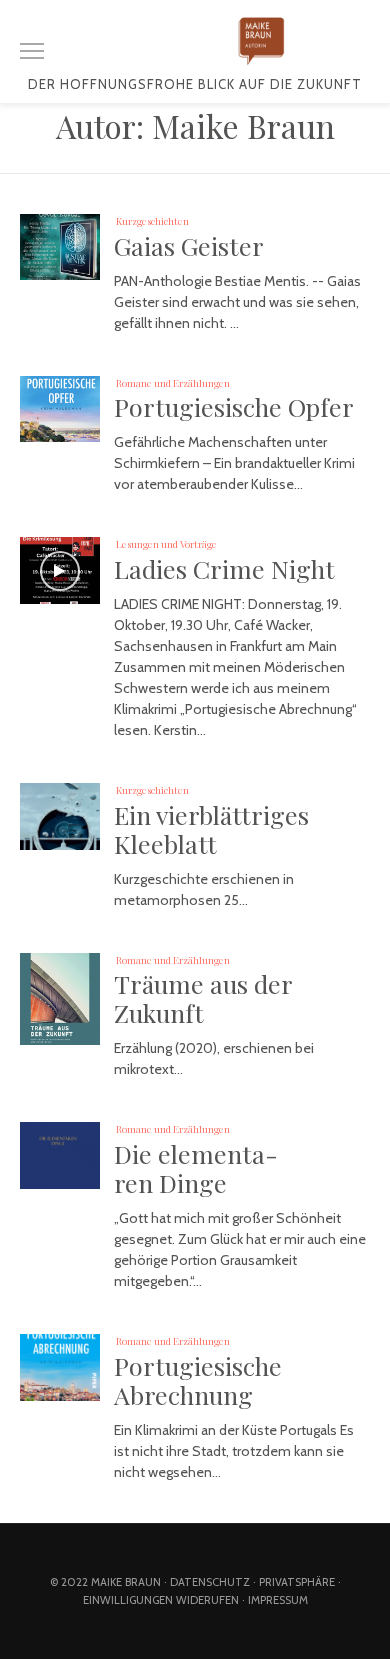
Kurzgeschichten (152, 221)
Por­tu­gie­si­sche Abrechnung (198, 1380)
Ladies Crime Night (224, 568)
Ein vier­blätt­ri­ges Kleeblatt (211, 829)
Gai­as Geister (189, 245)
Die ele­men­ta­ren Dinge (196, 1168)
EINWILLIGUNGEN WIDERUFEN (161, 1600)
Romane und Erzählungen (173, 383)
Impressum (278, 1600)
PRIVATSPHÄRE (297, 1582)
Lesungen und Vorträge (166, 544)
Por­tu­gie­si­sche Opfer (234, 406)
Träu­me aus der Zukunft (203, 998)
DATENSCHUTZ (210, 1582)
